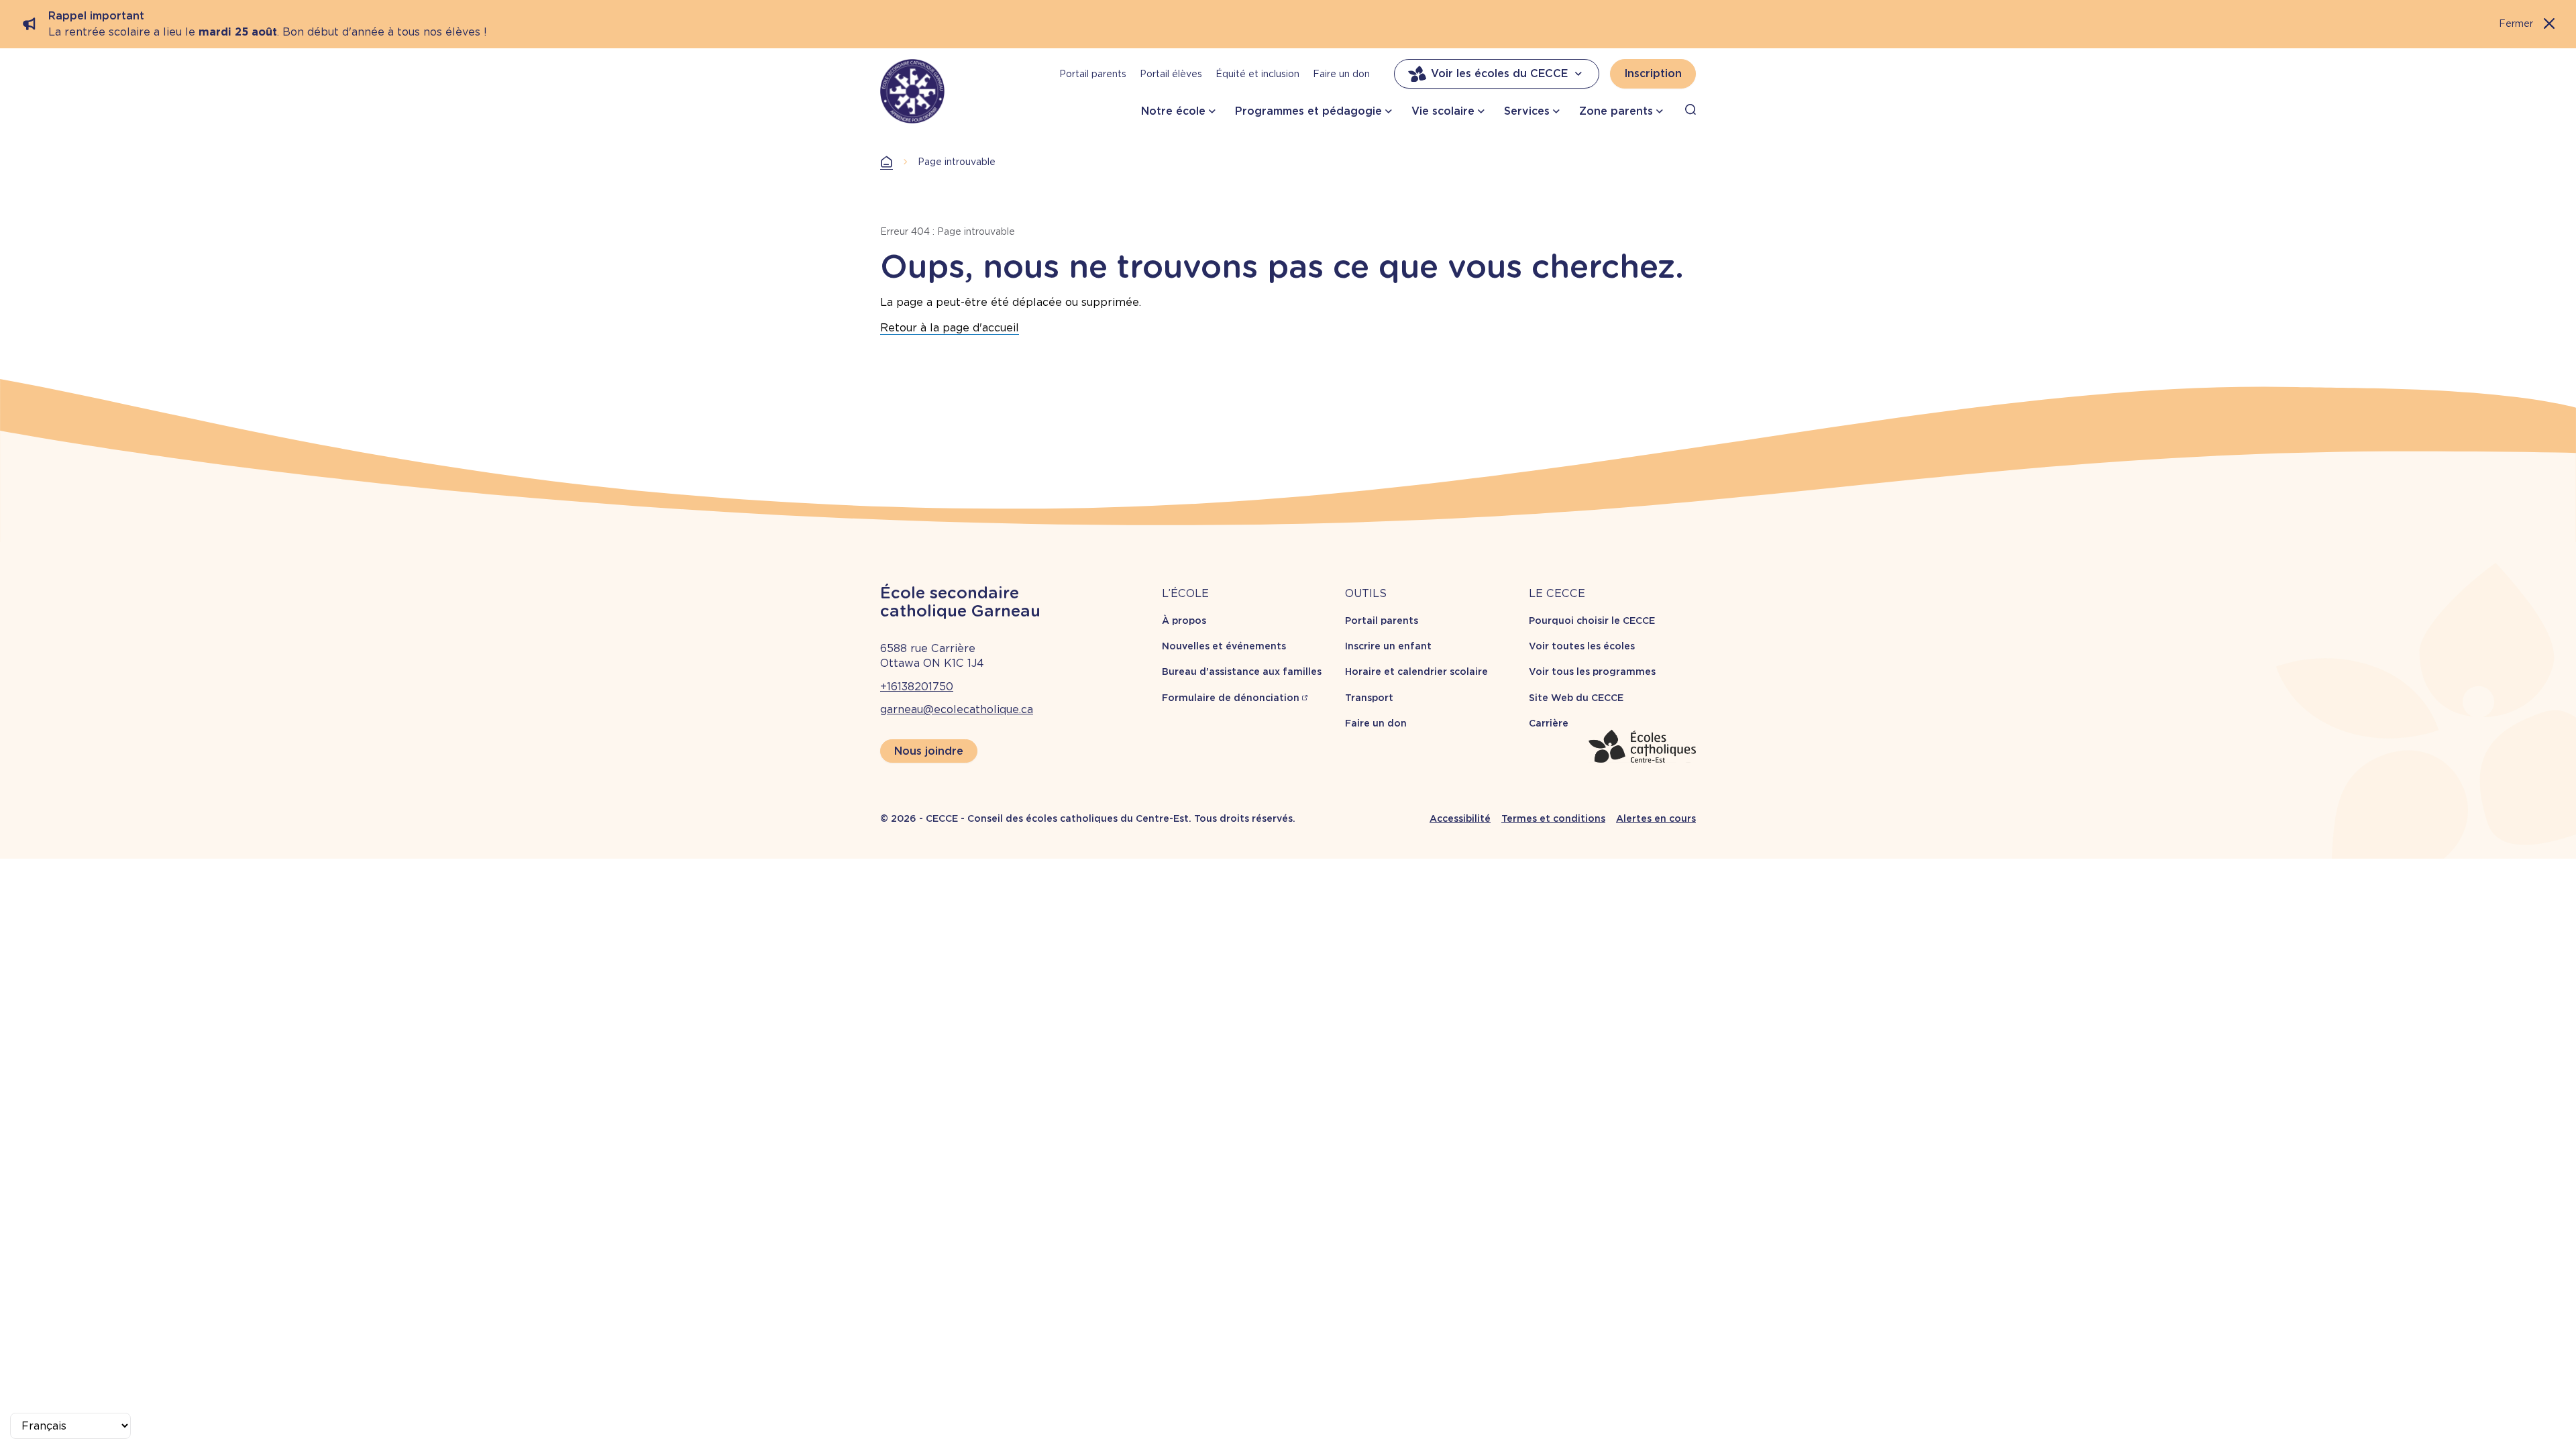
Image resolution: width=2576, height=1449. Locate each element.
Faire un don (1341, 74)
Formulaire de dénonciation (1231, 698)
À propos (1184, 621)
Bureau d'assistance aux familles (1242, 672)
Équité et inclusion (1257, 74)
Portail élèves (1171, 74)
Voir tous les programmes (1592, 672)
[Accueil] (912, 91)
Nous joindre (929, 751)
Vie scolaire (1443, 111)
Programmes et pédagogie (1308, 111)
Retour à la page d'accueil (950, 328)
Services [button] (1527, 111)
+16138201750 (917, 687)
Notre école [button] (1173, 111)
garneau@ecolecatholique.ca (957, 709)
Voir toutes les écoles (1582, 646)
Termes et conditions (1553, 818)
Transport (1369, 698)
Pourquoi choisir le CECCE (1592, 621)
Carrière (1549, 723)
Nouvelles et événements (1224, 646)
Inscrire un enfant (1388, 646)
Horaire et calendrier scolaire (1416, 672)
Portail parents (1093, 74)
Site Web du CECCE (1576, 698)
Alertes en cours (1656, 818)
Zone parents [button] (1616, 111)
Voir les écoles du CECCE (1499, 73)
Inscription (1653, 73)
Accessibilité (1460, 818)
